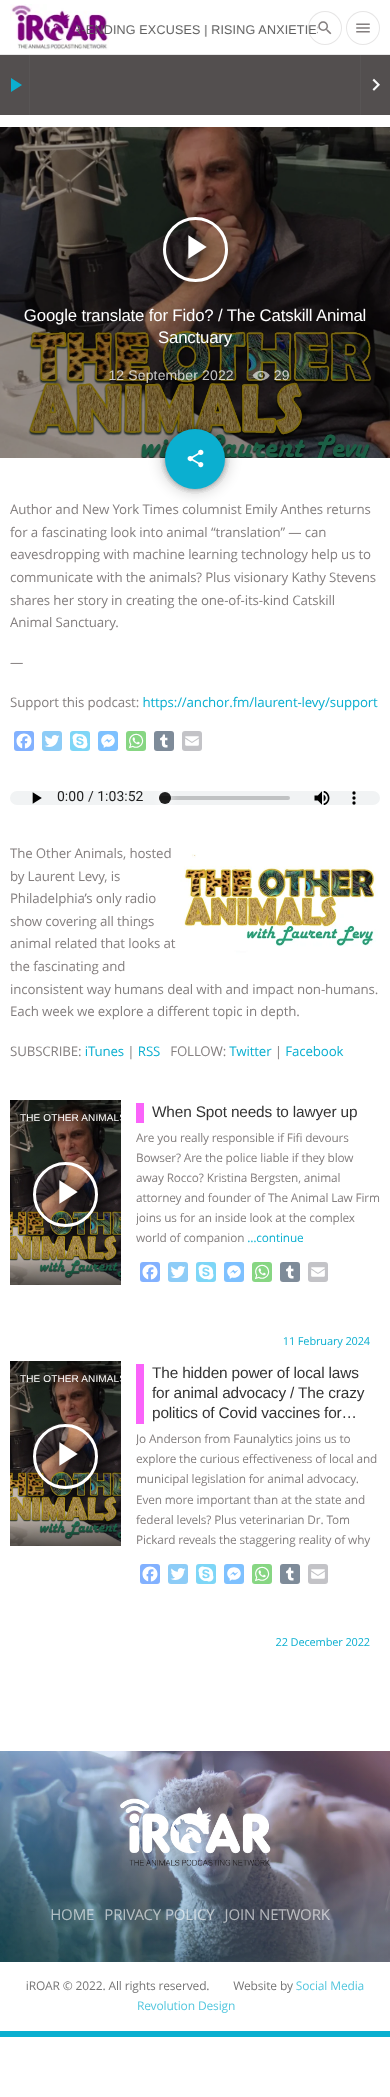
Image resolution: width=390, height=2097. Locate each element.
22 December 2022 (323, 1642)
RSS (149, 1051)
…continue (275, 1238)
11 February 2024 (326, 1341)
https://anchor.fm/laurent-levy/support (259, 702)
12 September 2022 (170, 375)
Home (72, 1915)
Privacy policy (159, 1915)
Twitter (250, 1051)
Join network (277, 1915)
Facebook (314, 1051)
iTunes (104, 1051)
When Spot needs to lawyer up (254, 1112)
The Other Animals (43, 1118)
